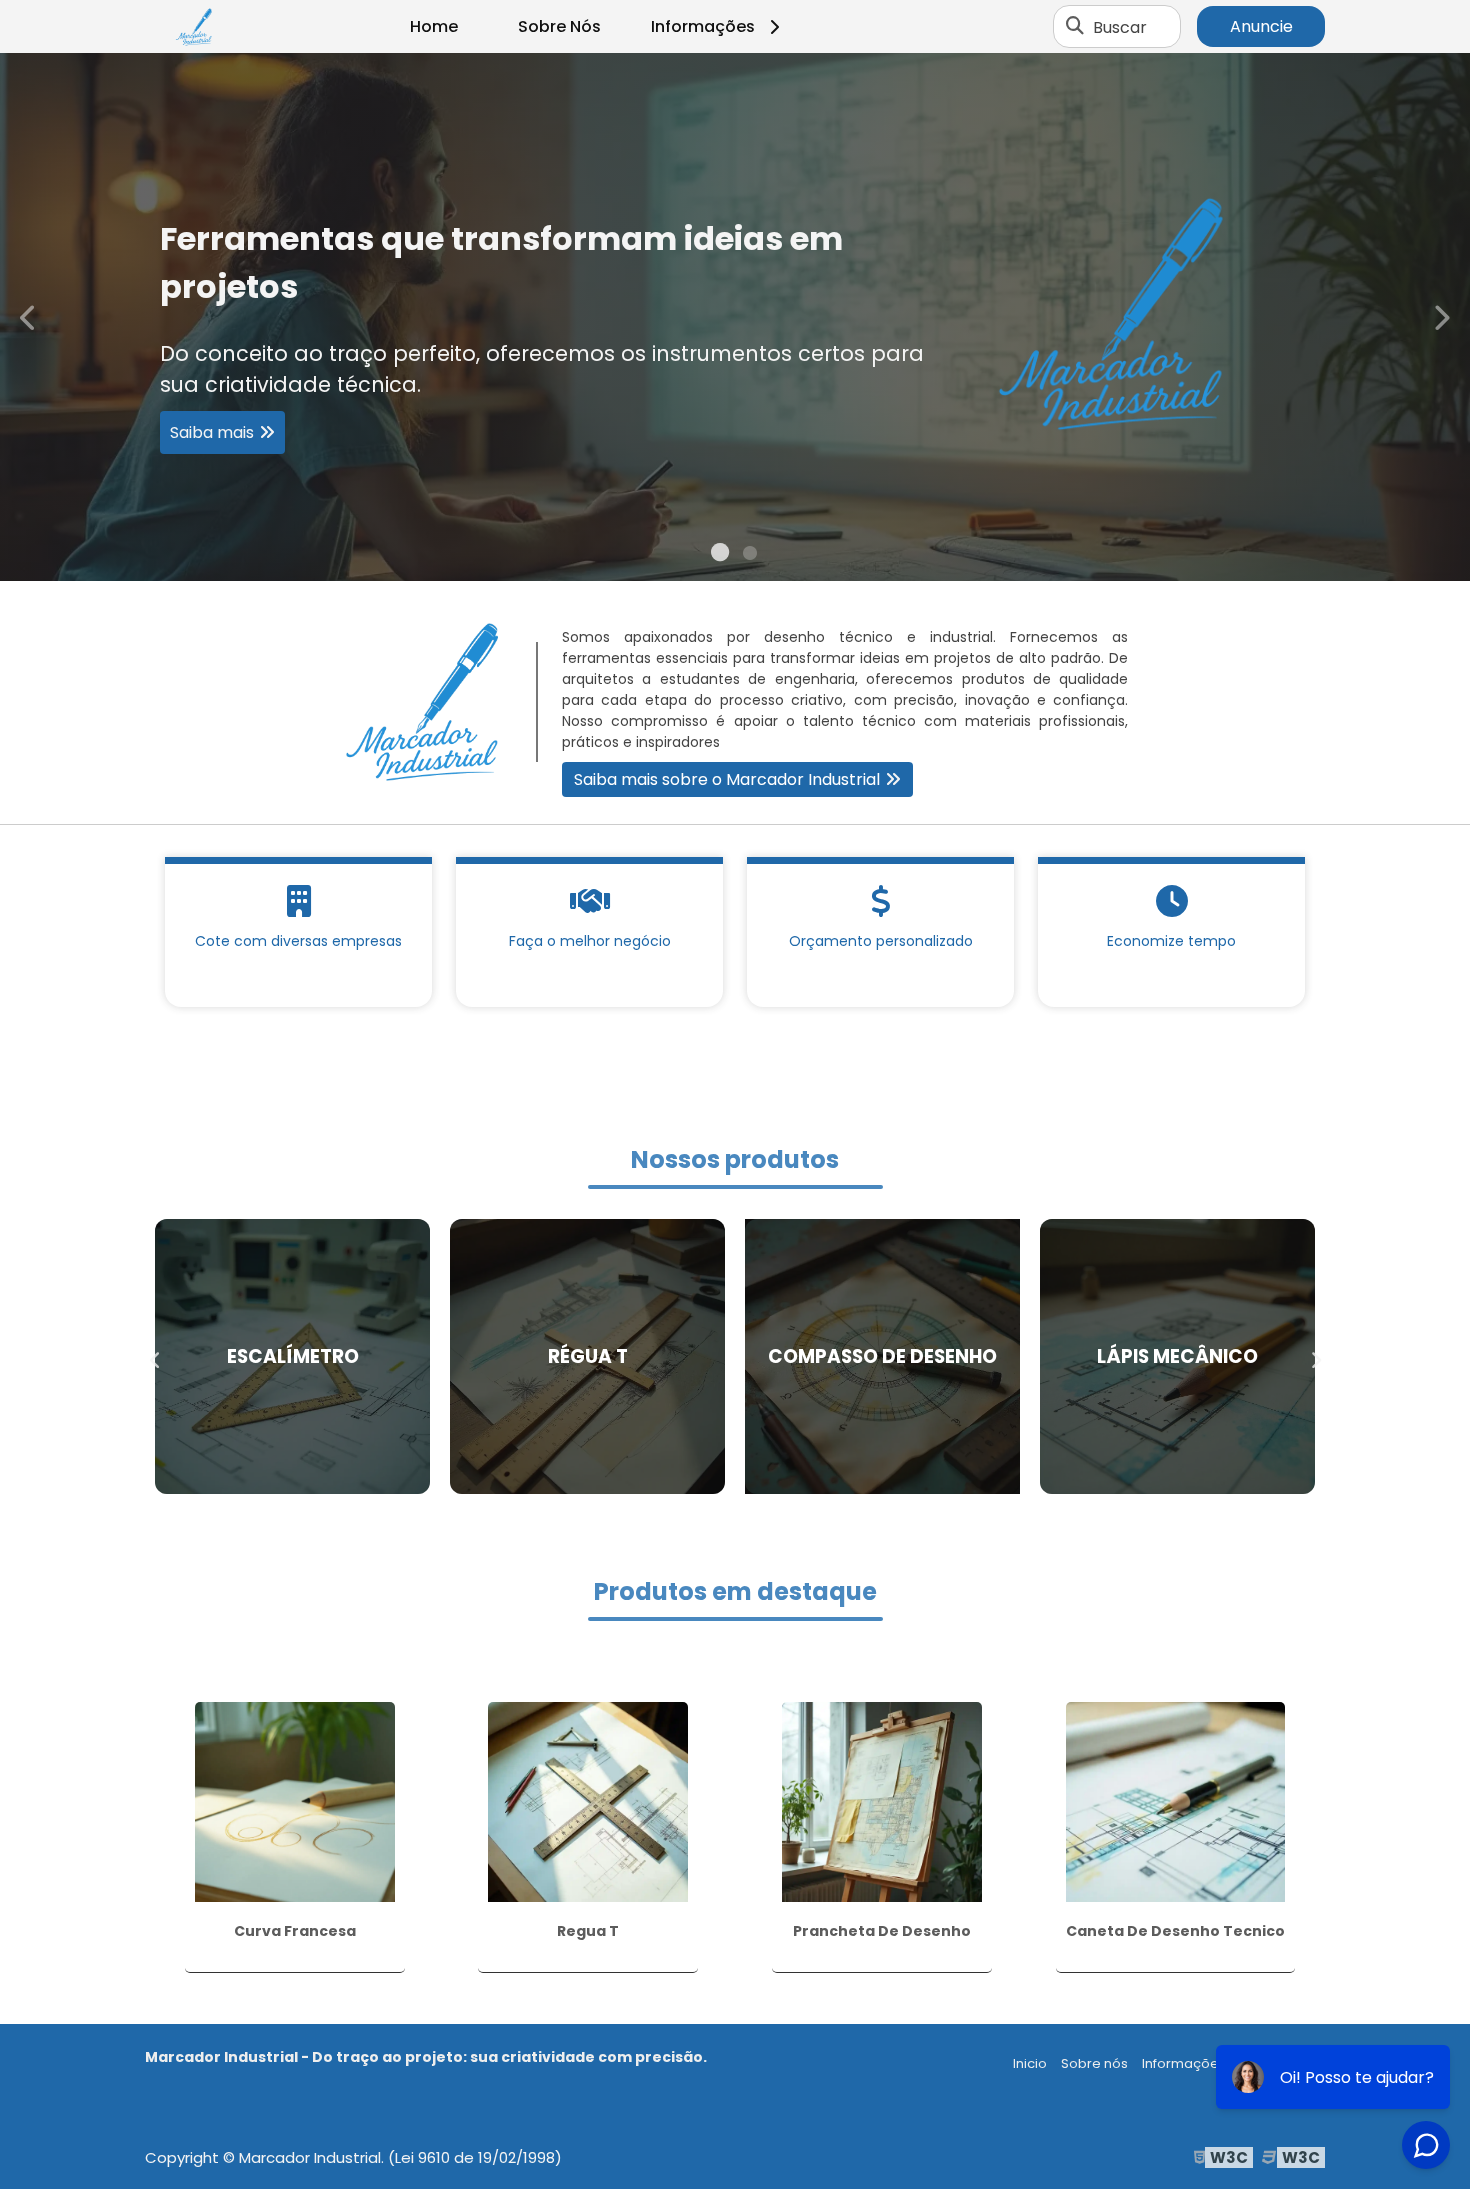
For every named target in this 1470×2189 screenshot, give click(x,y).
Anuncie (1261, 26)
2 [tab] (750, 556)
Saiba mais (725, 403)
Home (434, 26)
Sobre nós (1094, 2063)
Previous (29, 316)
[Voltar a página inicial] (195, 27)
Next (1441, 316)
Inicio (1030, 2063)
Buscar (1120, 26)
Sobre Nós (559, 26)
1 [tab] (720, 556)
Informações (703, 26)
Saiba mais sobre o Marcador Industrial (727, 779)
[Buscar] (1075, 27)
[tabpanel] (735, 317)
